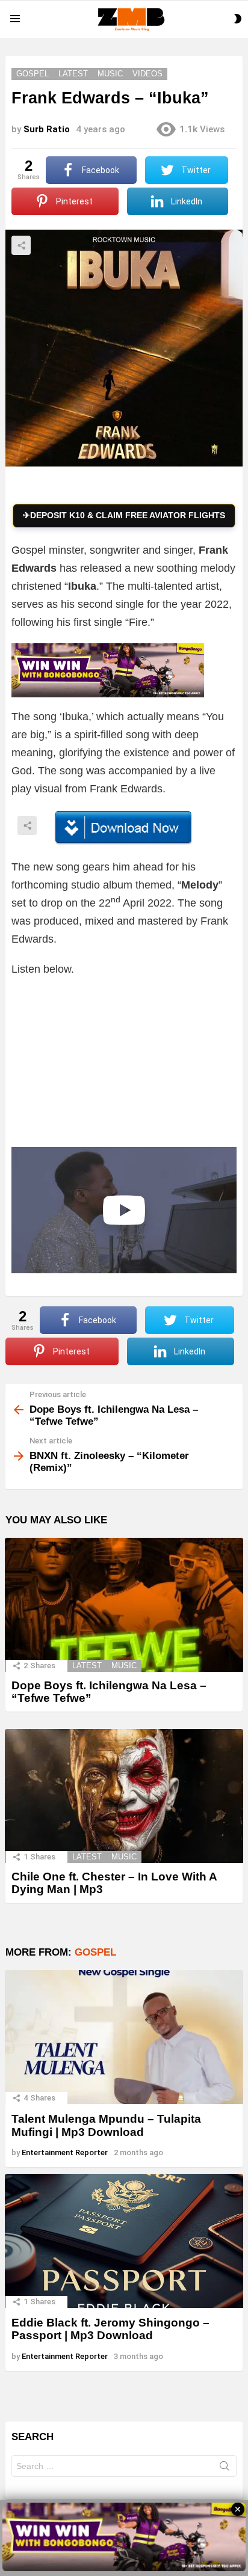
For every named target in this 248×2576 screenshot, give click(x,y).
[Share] (124, 828)
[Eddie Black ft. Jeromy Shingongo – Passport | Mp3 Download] (124, 2241)
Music (124, 1666)
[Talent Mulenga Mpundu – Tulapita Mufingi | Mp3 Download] (124, 2037)
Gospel (95, 1952)
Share (21, 245)
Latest (87, 1666)
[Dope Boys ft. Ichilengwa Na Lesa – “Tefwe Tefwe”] (124, 1605)
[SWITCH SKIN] (238, 19)
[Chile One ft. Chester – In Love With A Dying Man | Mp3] (124, 1796)
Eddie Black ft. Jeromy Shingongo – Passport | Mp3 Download (110, 2329)
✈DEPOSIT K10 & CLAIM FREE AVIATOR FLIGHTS (124, 515)
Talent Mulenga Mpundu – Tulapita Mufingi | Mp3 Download (106, 2125)
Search (225, 2468)
